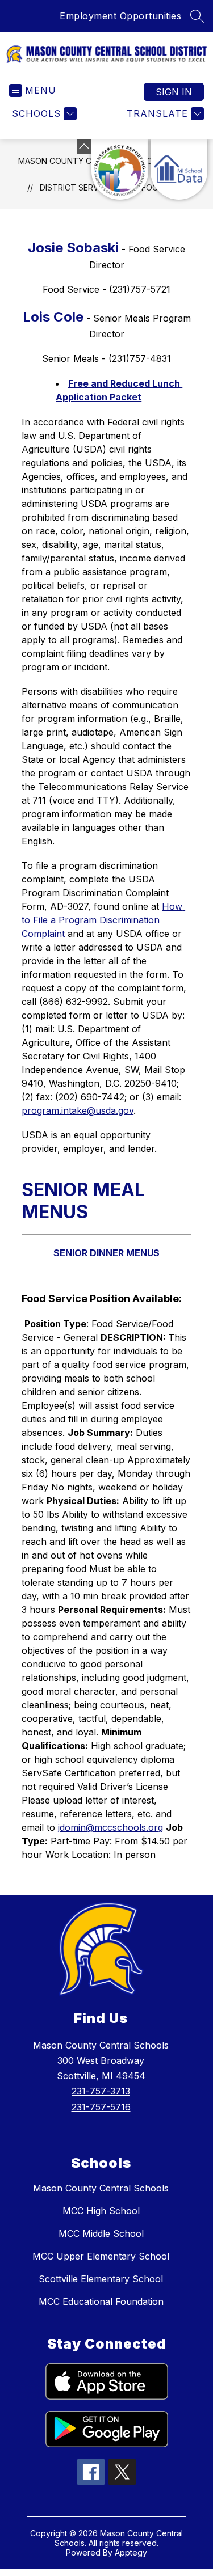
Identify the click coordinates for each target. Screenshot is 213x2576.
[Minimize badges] (84, 146)
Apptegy (131, 2552)
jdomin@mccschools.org (110, 1827)
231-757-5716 (101, 2107)
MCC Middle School (101, 2233)
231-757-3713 (101, 2091)
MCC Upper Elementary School (101, 2256)
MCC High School (101, 2211)
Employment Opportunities (120, 16)
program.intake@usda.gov (78, 1110)
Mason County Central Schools (101, 2188)
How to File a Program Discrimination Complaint (103, 920)
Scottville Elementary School (101, 2279)
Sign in (174, 92)
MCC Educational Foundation (101, 2301)
